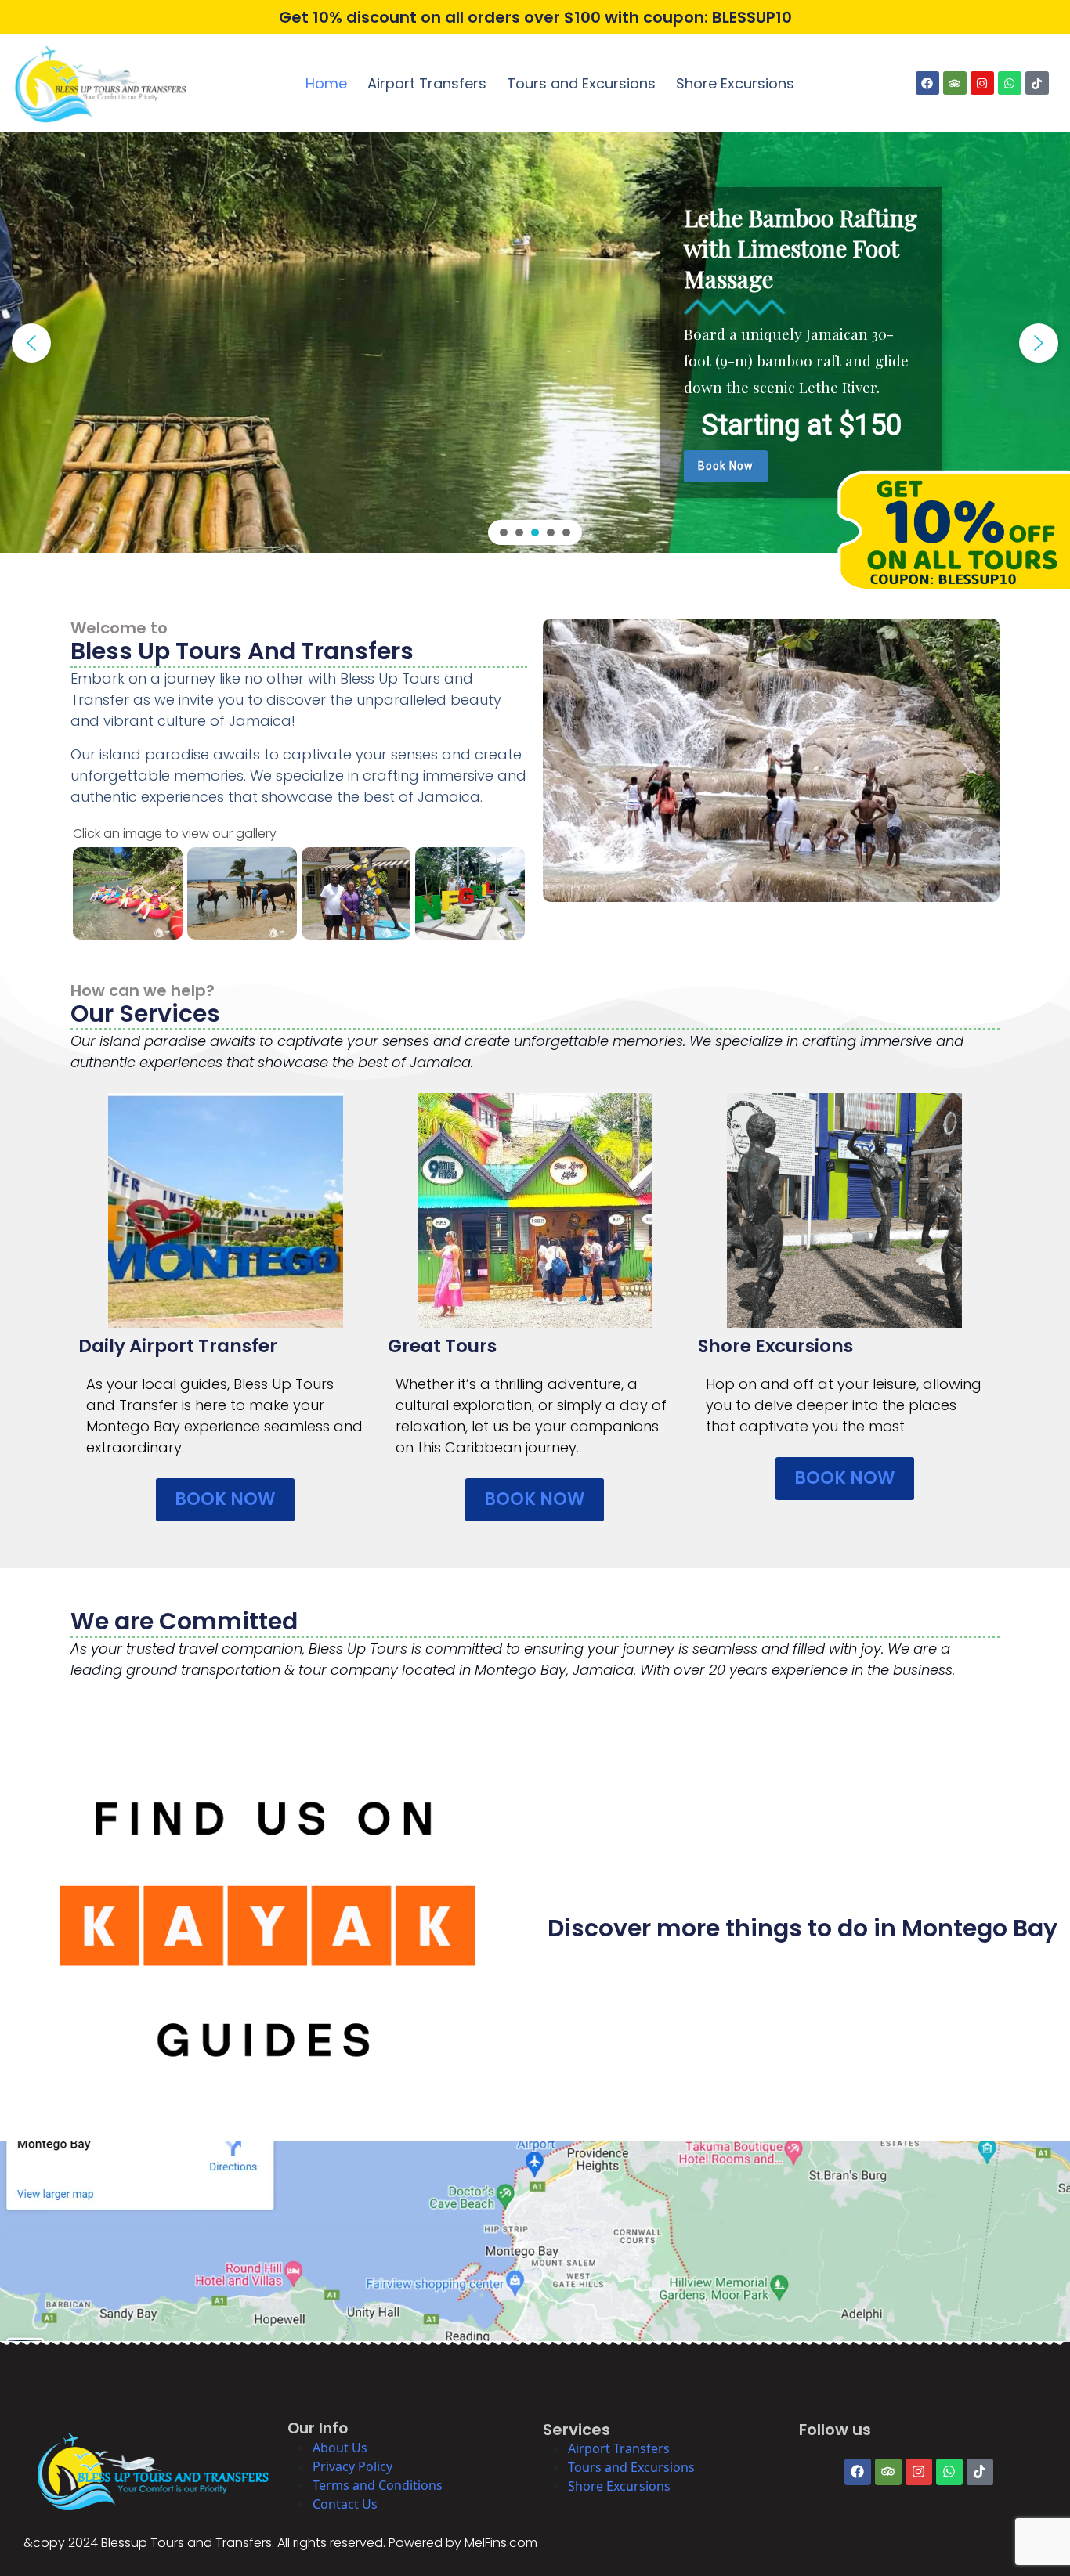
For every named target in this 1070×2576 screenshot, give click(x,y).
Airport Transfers (427, 83)
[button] (31, 343)
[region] (535, 343)
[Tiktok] (1037, 83)
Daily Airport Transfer (178, 1346)
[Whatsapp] (1010, 83)
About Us (340, 2448)
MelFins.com (501, 2543)
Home (326, 83)
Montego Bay (980, 1928)
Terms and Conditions (378, 2485)
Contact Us (345, 2504)
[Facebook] (927, 83)
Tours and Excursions (581, 83)
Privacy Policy (352, 2466)
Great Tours (442, 1346)
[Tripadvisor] (955, 83)
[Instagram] (982, 83)
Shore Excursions (735, 83)
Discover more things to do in (725, 1928)
